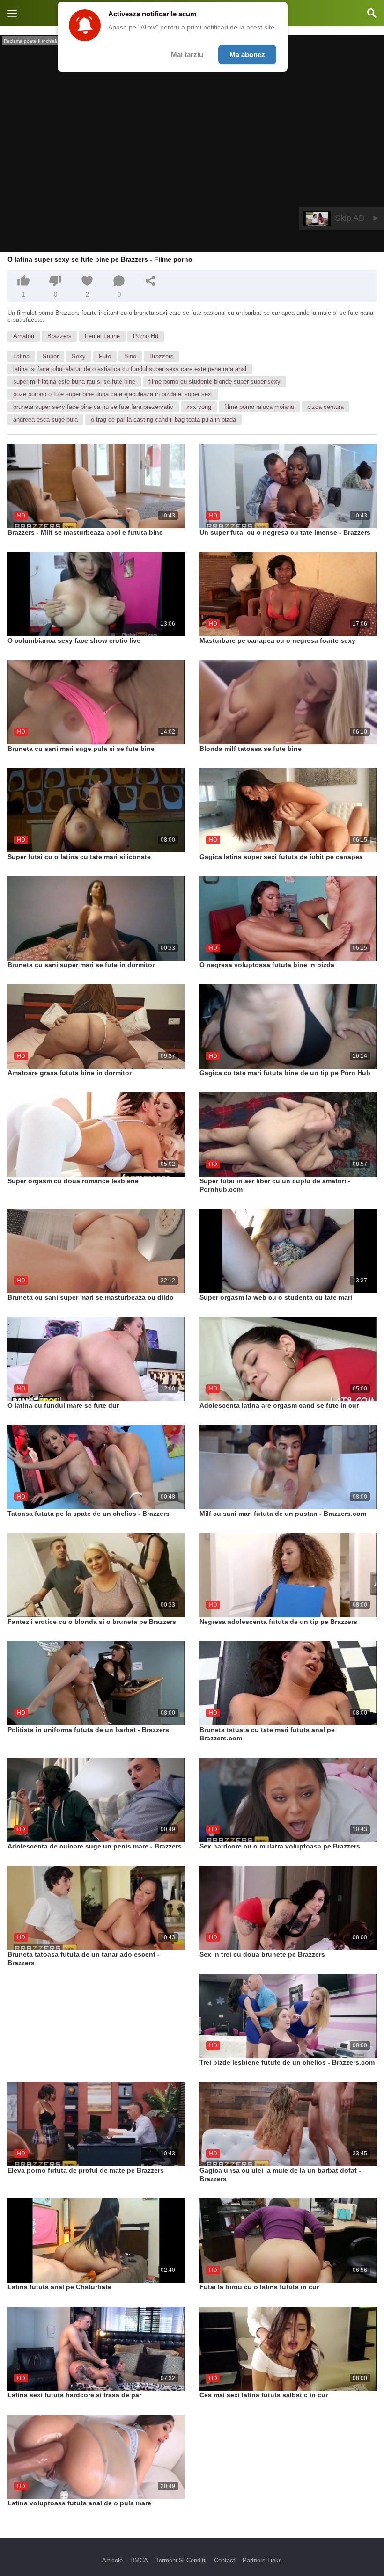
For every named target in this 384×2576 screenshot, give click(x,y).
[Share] (151, 281)
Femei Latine (102, 336)
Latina (21, 356)
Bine (130, 356)
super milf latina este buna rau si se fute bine (74, 382)
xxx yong (199, 407)
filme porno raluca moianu (259, 407)
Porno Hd (146, 336)
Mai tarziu (187, 55)
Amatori (24, 336)
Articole (112, 2560)
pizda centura (325, 407)
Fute (105, 356)
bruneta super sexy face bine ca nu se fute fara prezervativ (93, 407)
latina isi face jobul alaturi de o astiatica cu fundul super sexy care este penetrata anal (130, 369)
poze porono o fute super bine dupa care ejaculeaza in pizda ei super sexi (113, 394)
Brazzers (59, 336)
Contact (225, 2560)
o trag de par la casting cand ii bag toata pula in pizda (163, 419)
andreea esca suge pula (45, 419)
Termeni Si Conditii (181, 2560)
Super (51, 356)
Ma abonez (247, 55)
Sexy (79, 356)
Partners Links (262, 2560)
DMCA (139, 2560)
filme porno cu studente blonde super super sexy (214, 382)
